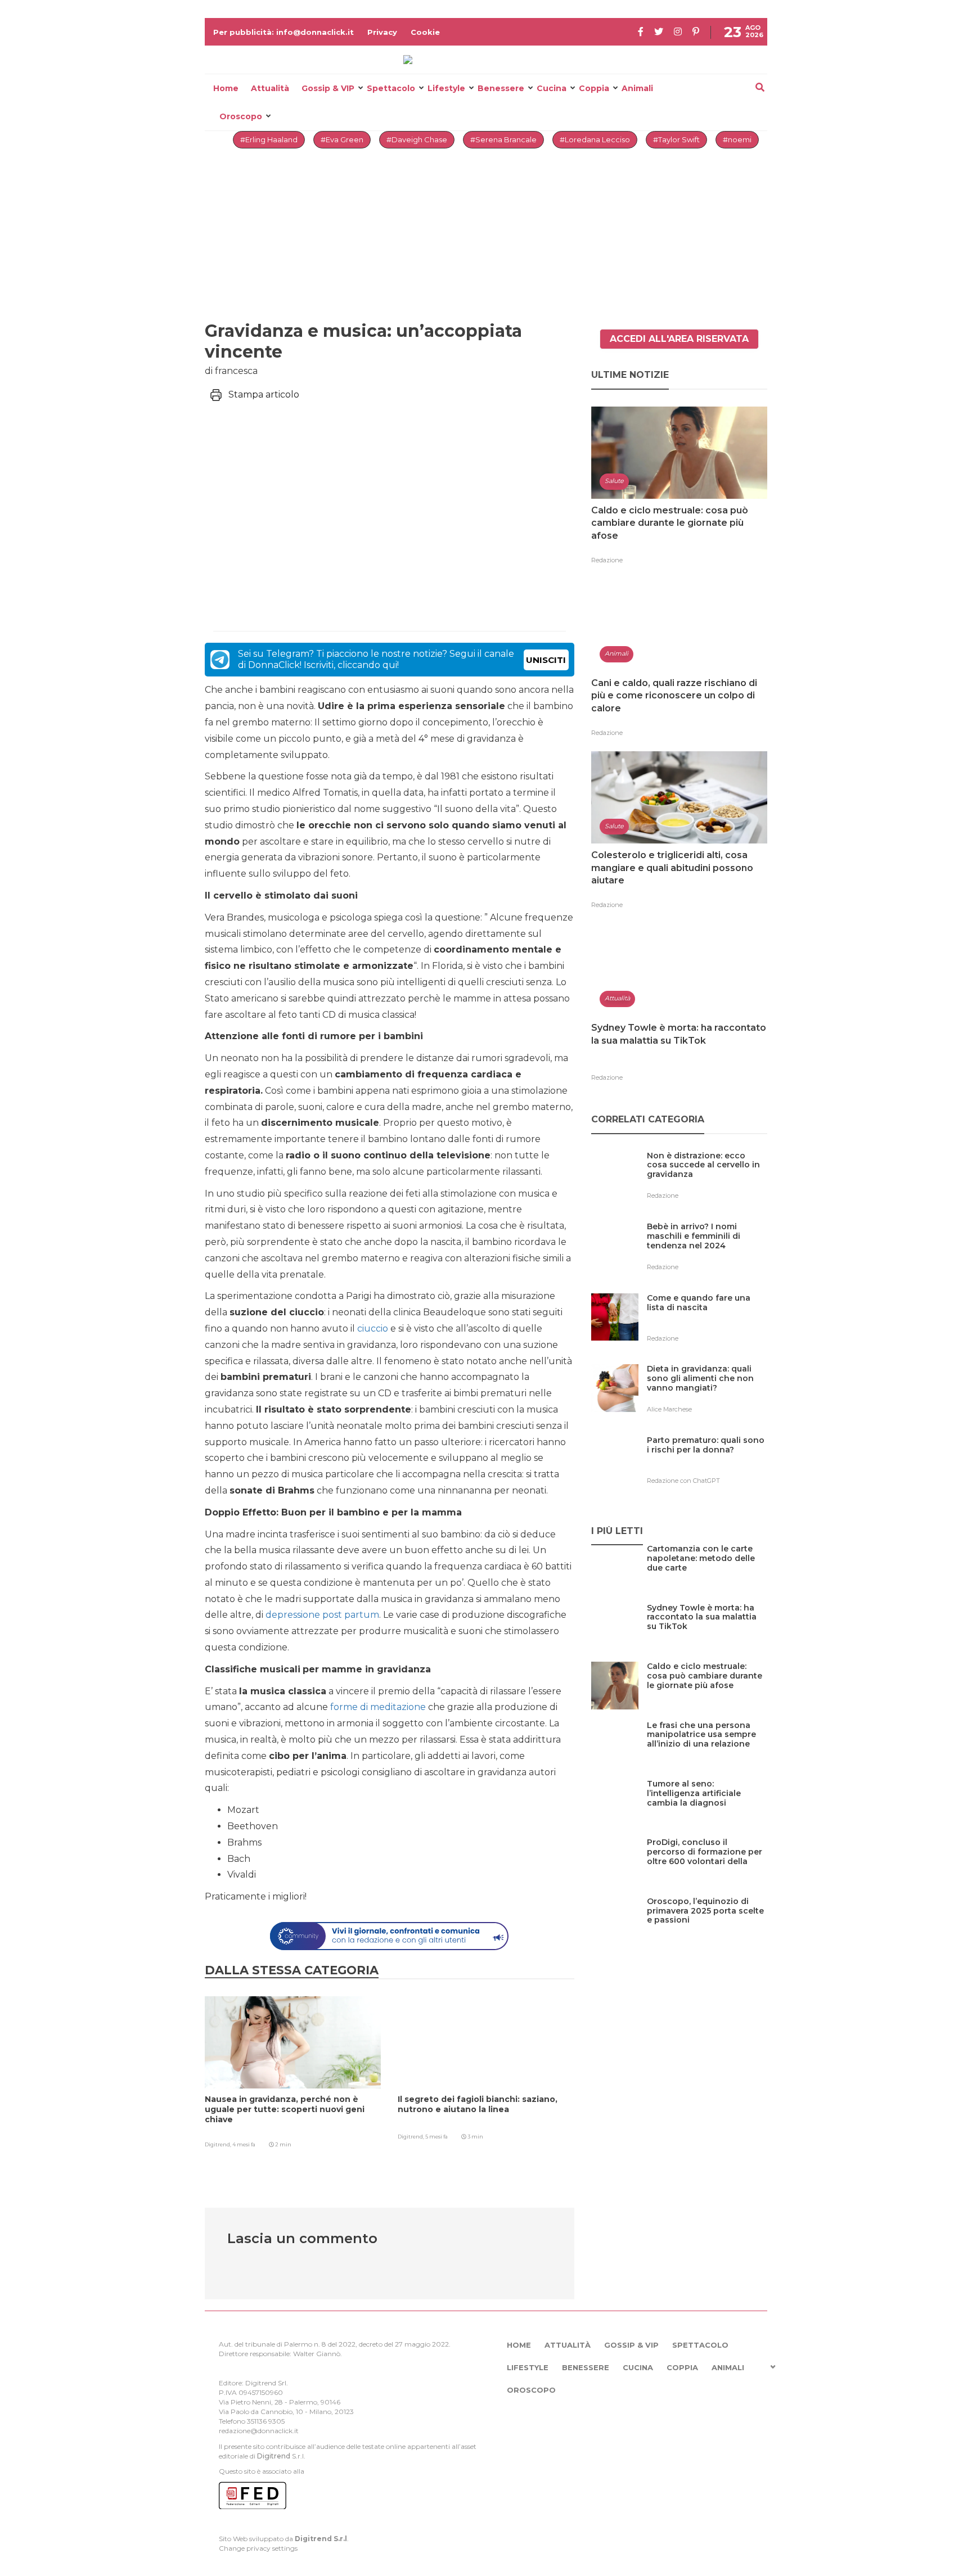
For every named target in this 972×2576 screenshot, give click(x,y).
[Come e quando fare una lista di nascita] (707, 1321)
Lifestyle (446, 88)
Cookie (425, 32)
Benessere (501, 88)
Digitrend (274, 2456)
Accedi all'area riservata (679, 339)
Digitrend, (219, 2144)
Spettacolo (391, 88)
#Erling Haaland (269, 139)
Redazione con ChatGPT (683, 1481)
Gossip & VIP (328, 88)
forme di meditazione (378, 1707)
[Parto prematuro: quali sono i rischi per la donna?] (707, 1463)
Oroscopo (241, 116)
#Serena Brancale (503, 139)
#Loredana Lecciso (595, 139)
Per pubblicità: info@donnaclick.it (283, 32)
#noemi (737, 139)
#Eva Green (342, 139)
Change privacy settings (258, 2548)
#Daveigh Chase (417, 139)
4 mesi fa (244, 2144)
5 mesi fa (436, 2137)
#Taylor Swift (676, 139)
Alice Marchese (669, 1409)
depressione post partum (322, 1615)
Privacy (382, 32)
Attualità (270, 88)
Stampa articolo (264, 394)
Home (226, 88)
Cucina (552, 88)
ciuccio (373, 1328)
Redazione (607, 560)
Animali (637, 88)
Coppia (594, 88)
